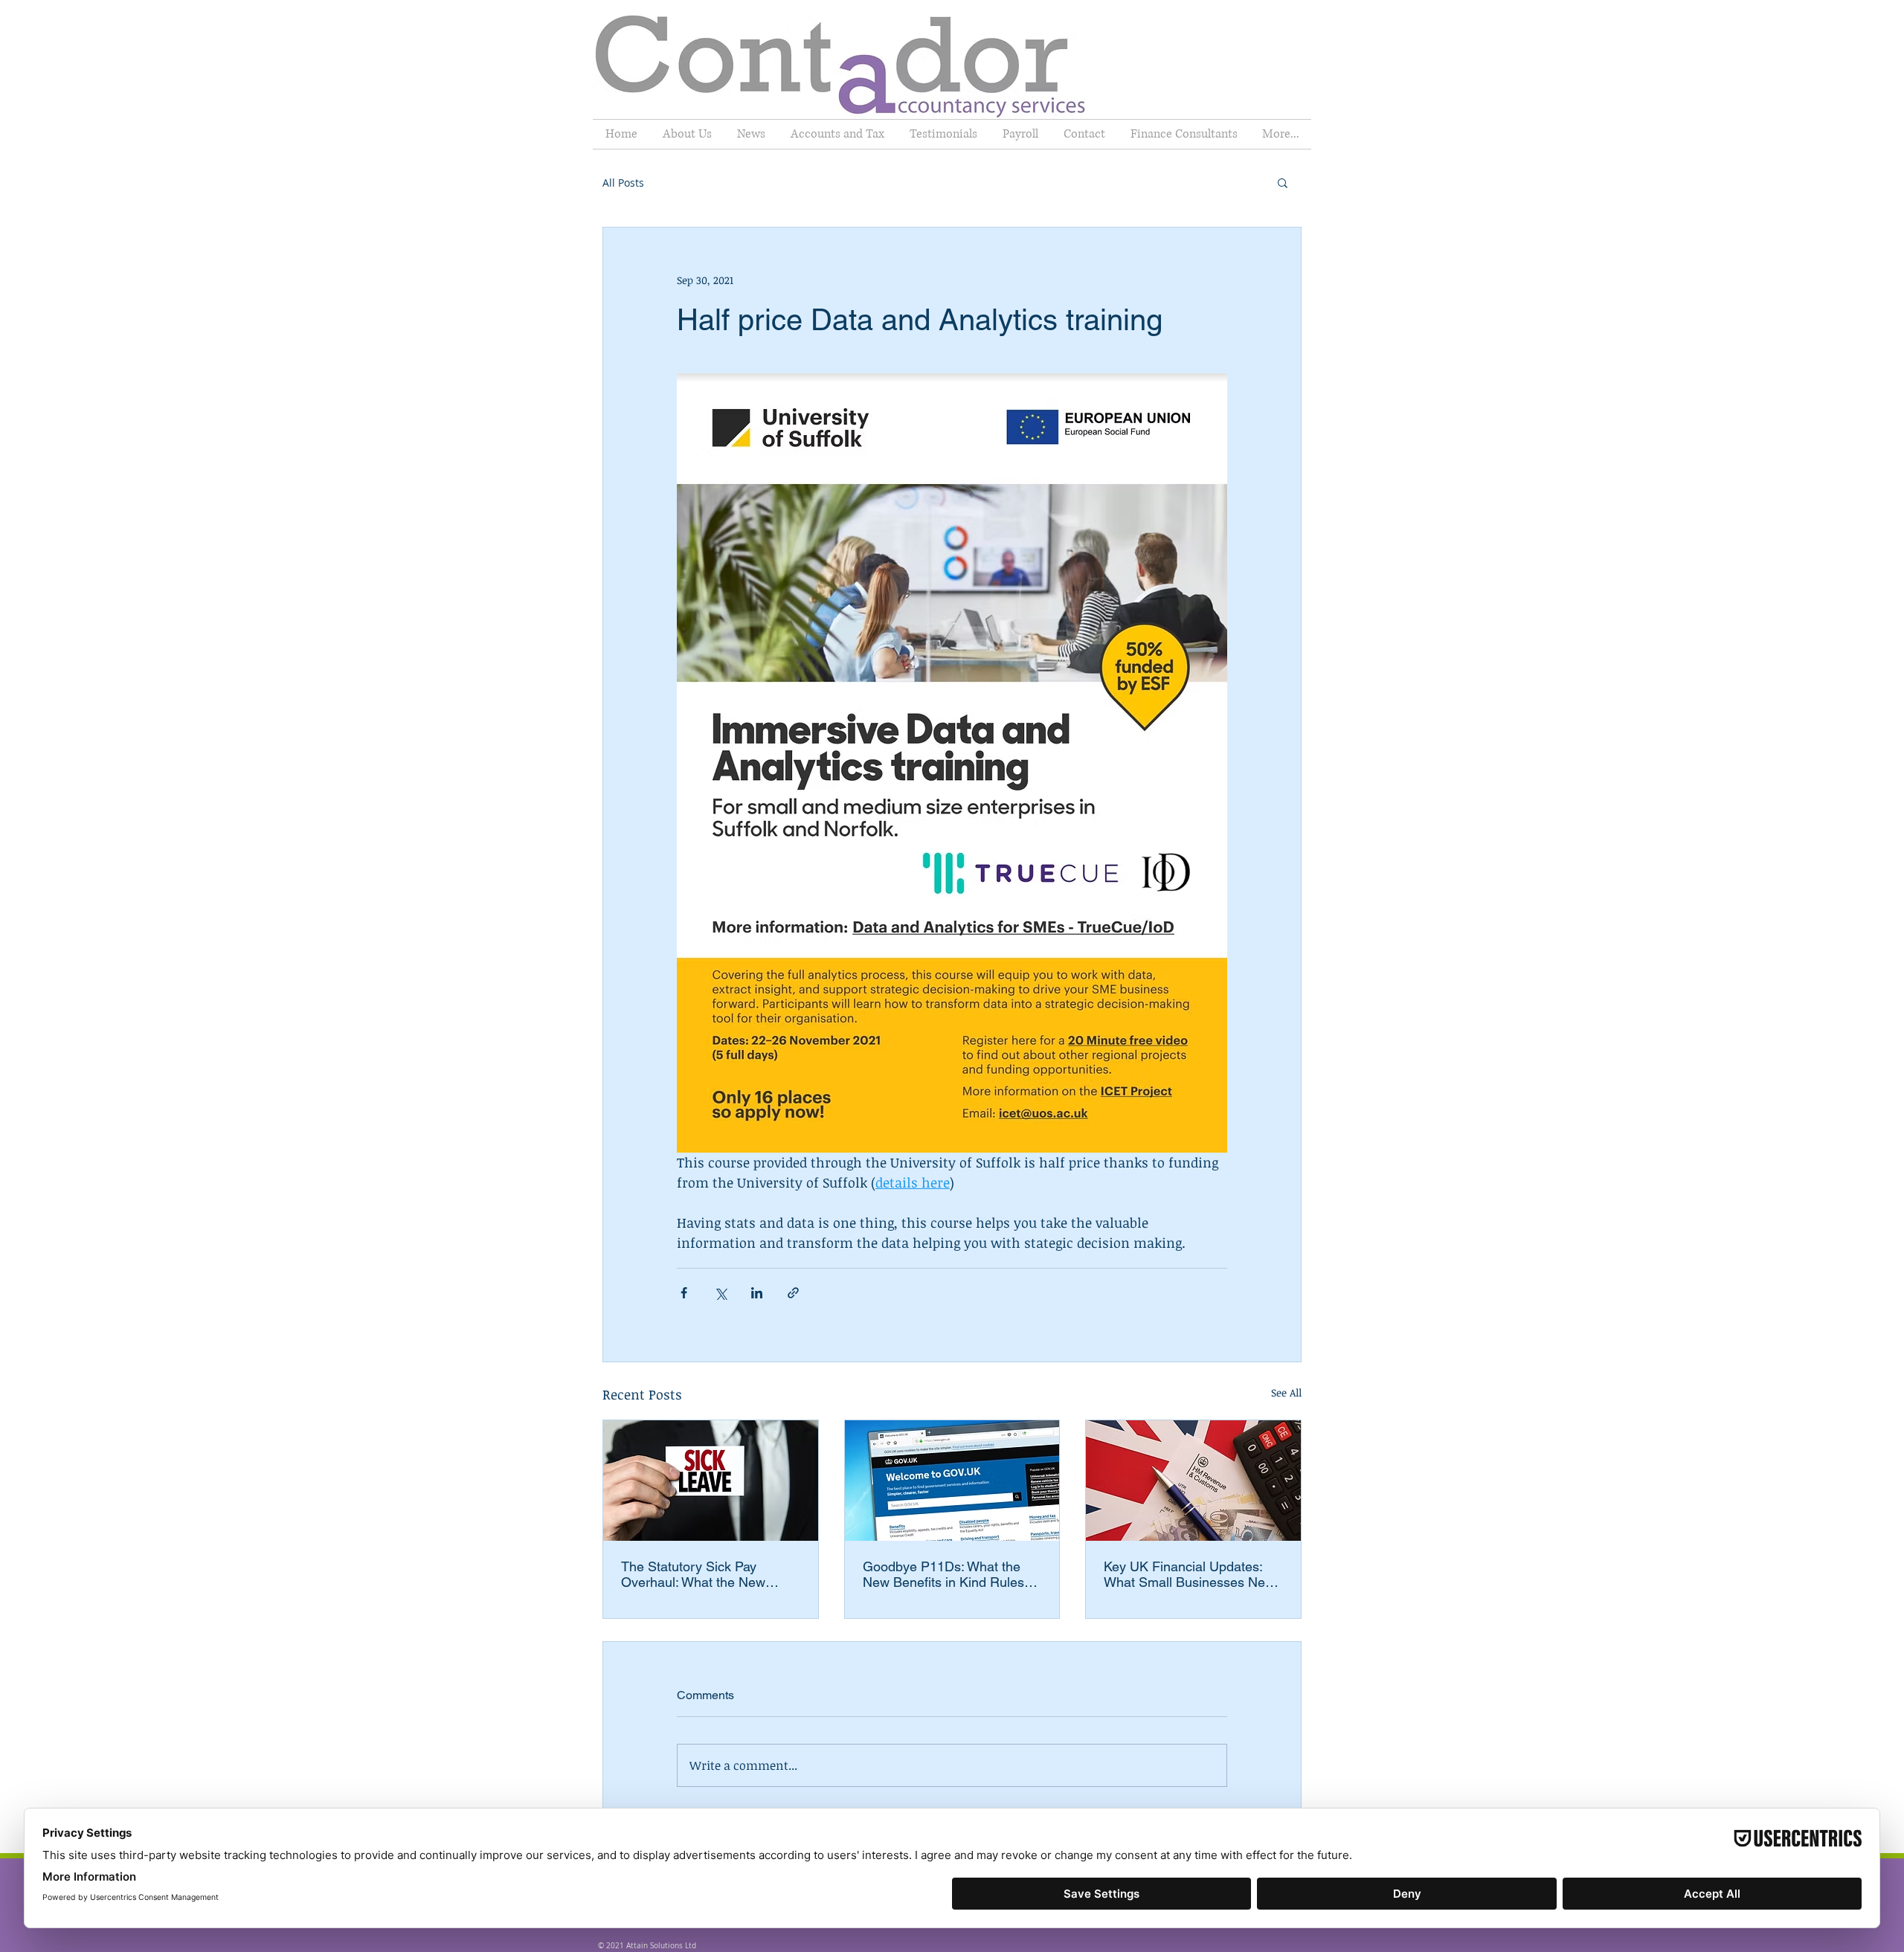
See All (1286, 1392)
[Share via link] (793, 1293)
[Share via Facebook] (684, 1293)
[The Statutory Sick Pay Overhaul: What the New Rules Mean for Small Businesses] (711, 1481)
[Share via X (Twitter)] (720, 1293)
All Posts (623, 183)
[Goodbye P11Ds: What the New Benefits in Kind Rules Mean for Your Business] (952, 1481)
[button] (1283, 182)
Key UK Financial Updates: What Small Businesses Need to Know (1192, 1574)
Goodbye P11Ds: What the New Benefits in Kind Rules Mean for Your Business (943, 1574)
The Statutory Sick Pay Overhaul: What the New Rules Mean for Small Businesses (693, 1574)
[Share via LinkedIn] (757, 1293)
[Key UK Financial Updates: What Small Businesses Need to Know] (1193, 1481)
